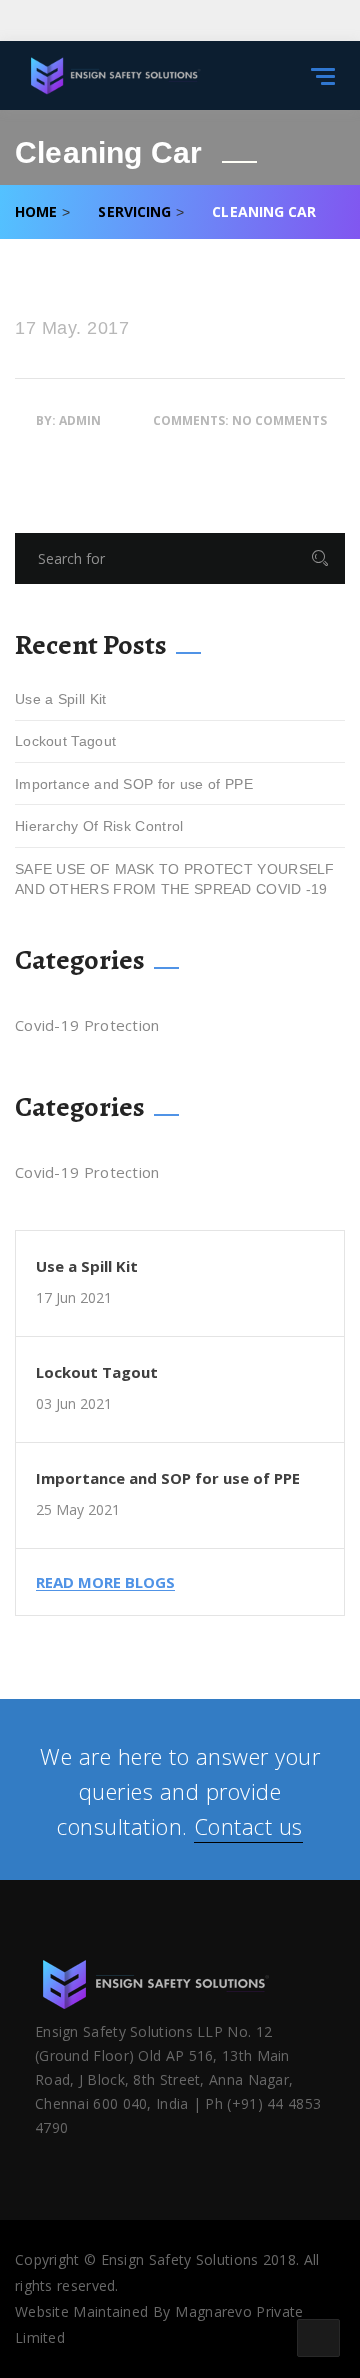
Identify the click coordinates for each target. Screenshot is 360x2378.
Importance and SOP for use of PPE (134, 784)
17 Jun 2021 (74, 1297)
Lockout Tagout (65, 741)
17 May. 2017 (72, 328)
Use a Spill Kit (61, 699)
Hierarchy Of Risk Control (99, 826)
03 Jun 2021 (74, 1403)
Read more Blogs (105, 1582)
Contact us (248, 1826)
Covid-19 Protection (87, 1025)
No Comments (279, 420)
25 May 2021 (78, 1509)
